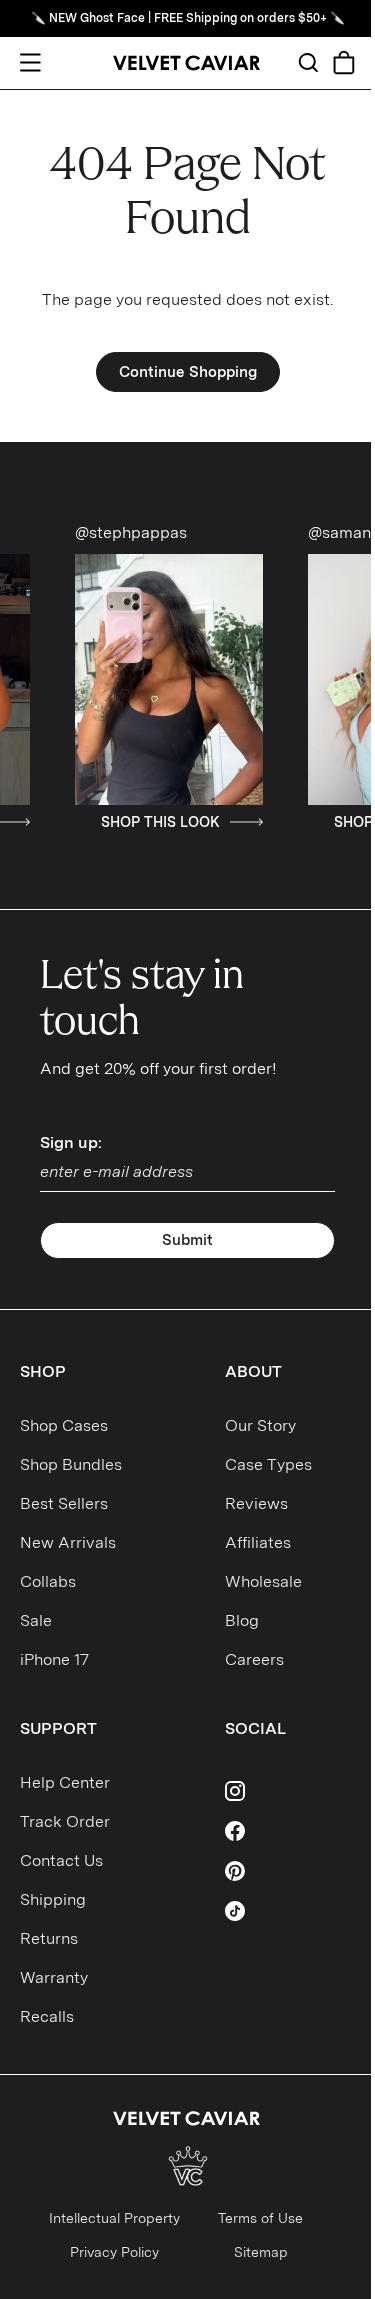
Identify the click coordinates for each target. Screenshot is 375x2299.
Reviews (256, 1503)
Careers (254, 1659)
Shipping (53, 1899)
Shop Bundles (71, 1464)
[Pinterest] (290, 1871)
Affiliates (258, 1542)
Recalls (47, 2016)
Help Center (65, 1782)
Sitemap (261, 2252)
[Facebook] (290, 1831)
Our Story (260, 1425)
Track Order (65, 1821)
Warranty (54, 1977)
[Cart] (344, 62)
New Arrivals (68, 1542)
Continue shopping (188, 372)
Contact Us (61, 1860)
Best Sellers (64, 1503)
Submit (187, 1240)
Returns (49, 1938)
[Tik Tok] (290, 1911)
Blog (242, 1620)
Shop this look (137, 822)
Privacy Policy (114, 2252)
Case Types (268, 1464)
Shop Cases (64, 1425)
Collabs (48, 1581)
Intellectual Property (114, 2218)
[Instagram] (290, 1791)
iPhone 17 (54, 1659)
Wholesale (263, 1581)
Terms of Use (260, 2218)
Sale (36, 1620)
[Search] (308, 62)
